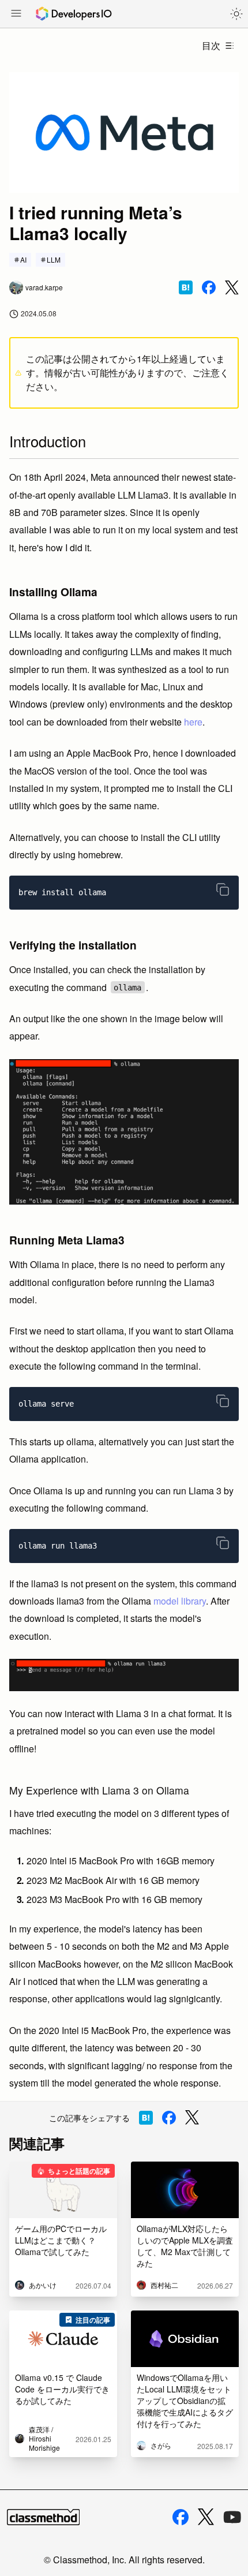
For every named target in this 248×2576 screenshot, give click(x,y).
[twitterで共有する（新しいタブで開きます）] (232, 288)
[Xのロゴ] (206, 2517)
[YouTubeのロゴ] (232, 2517)
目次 (211, 45)
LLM (54, 259)
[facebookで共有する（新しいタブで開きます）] (209, 287)
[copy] (223, 889)
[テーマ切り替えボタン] (236, 14)
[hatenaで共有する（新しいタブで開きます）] (186, 287)
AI (23, 259)
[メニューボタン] (16, 14)
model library (180, 1601)
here (193, 722)
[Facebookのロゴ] (181, 2517)
